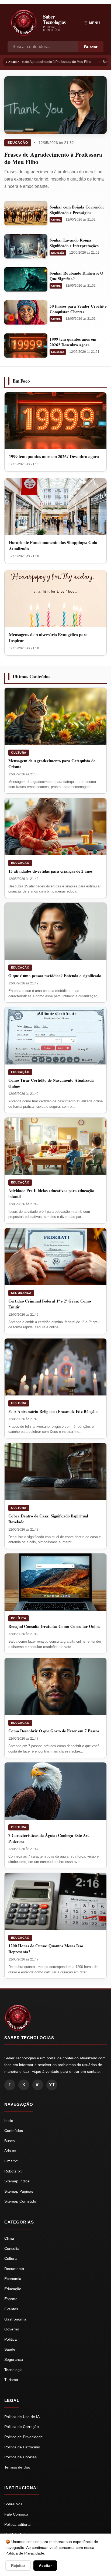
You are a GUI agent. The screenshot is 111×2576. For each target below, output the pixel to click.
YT (52, 2085)
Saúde (10, 2349)
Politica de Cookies (20, 2457)
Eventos (11, 2309)
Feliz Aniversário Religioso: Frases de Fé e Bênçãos (53, 1411)
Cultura (56, 220)
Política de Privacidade (25, 2553)
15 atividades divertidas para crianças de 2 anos (51, 871)
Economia (13, 2279)
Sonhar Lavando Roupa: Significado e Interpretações (74, 243)
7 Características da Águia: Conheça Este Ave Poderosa (49, 1838)
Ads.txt (10, 2151)
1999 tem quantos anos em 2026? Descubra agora (73, 342)
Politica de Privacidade (24, 2437)
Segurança (21, 1293)
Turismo (11, 2380)
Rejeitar (18, 2566)
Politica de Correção (22, 2427)
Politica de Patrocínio (22, 2447)
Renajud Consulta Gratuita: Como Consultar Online (54, 1626)
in (38, 2085)
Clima (9, 2238)
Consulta (12, 2248)
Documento (14, 2269)
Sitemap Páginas (19, 2191)
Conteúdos (14, 2131)
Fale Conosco (16, 2514)
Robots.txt (13, 2171)
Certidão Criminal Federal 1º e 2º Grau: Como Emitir (50, 1304)
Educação (18, 143)
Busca (10, 2141)
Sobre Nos (13, 2504)
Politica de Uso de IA (22, 2417)
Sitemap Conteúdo (20, 2201)
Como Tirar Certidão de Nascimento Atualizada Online (51, 1083)
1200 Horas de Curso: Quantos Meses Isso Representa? (46, 1949)
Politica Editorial (18, 2524)
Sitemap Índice (17, 2181)
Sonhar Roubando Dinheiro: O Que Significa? (77, 276)
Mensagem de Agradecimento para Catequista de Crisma (52, 764)
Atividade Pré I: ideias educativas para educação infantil (51, 1193)
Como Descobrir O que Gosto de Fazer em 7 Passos (54, 1731)
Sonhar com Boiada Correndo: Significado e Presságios (77, 210)
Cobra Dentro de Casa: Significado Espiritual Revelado (48, 1519)
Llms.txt (11, 2161)
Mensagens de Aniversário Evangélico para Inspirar (48, 637)
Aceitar (45, 2566)
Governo (12, 2329)
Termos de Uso (17, 2467)
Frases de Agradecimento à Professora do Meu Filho (51, 62)
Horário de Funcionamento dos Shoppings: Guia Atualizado (53, 545)
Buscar (91, 47)
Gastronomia (15, 2319)
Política (19, 1618)
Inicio (9, 2121)
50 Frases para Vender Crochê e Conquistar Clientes (78, 309)
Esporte (11, 2299)
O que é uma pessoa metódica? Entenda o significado (55, 976)
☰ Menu (92, 23)
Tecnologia (13, 2370)
